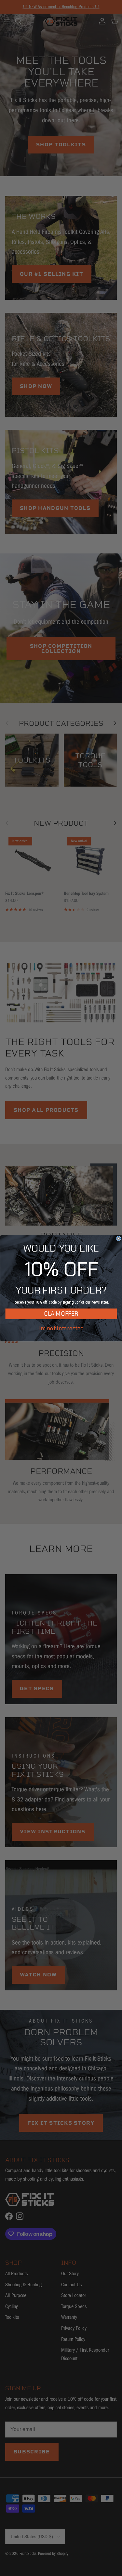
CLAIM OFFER (61, 1314)
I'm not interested (61, 1328)
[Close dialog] (119, 1238)
